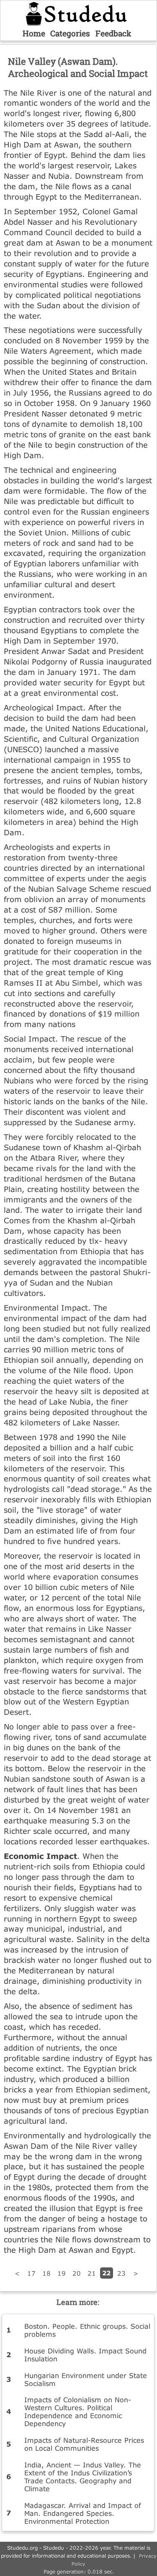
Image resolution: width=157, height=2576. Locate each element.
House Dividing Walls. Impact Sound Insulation (85, 2355)
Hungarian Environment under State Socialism (86, 2379)
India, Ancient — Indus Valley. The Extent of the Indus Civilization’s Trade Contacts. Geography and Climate (83, 2477)
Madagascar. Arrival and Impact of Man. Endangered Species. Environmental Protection (83, 2513)
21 (92, 2273)
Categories (70, 33)
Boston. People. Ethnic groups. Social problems (87, 2330)
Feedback (113, 33)
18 (46, 2273)
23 (121, 2273)
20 (77, 2273)
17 (31, 2273)
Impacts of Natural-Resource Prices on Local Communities (84, 2444)
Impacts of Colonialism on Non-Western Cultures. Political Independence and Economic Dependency (78, 2411)
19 (62, 2273)
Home (34, 33)
